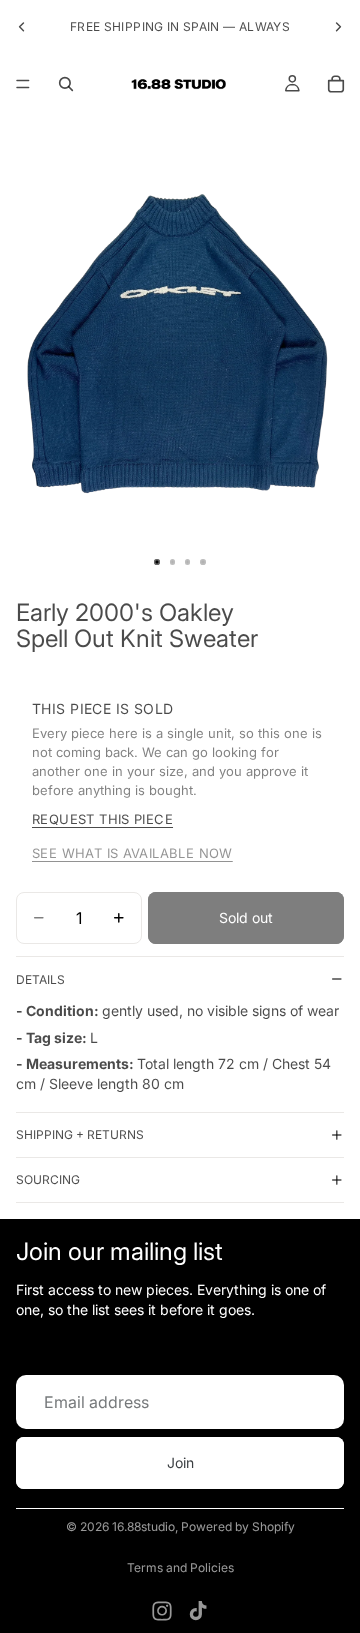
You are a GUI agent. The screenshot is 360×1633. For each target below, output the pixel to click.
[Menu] (23, 84)
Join (180, 1462)
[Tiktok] (198, 1611)
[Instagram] (162, 1611)
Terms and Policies (180, 1567)
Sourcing (48, 1179)
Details (40, 979)
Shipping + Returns (80, 1134)
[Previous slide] (22, 27)
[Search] (66, 84)
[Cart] (336, 84)
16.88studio (143, 1526)
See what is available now (132, 853)
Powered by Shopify (238, 1526)
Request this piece (102, 819)
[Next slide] (338, 27)
